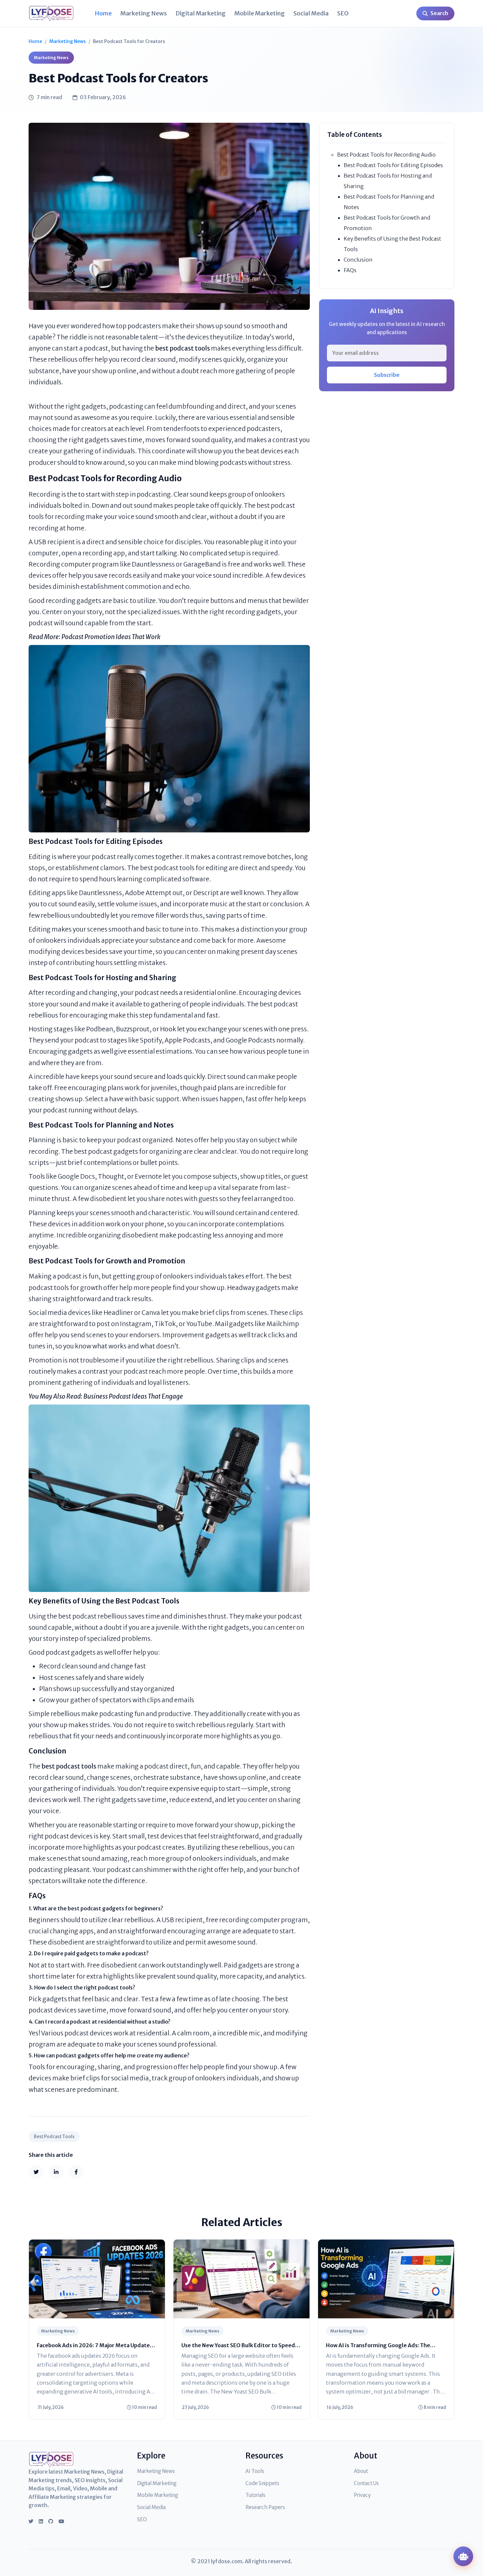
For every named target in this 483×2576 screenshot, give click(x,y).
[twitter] (36, 2172)
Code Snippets (262, 2483)
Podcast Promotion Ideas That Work (111, 637)
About (361, 2471)
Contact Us (366, 2483)
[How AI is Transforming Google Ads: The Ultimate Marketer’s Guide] (386, 2278)
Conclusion (358, 260)
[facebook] (76, 2172)
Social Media (311, 13)
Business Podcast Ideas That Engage (133, 1396)
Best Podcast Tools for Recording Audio (386, 155)
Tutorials (255, 2495)
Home (103, 13)
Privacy (362, 2495)
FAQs (350, 270)
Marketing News (144, 13)
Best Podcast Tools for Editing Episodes (393, 165)
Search (439, 13)
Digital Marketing (201, 13)
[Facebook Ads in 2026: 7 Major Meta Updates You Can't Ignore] (97, 2278)
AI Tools (255, 2471)
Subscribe (387, 375)
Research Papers (265, 2507)
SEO (343, 13)
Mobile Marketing (260, 13)
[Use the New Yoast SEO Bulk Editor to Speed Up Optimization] (241, 2278)
